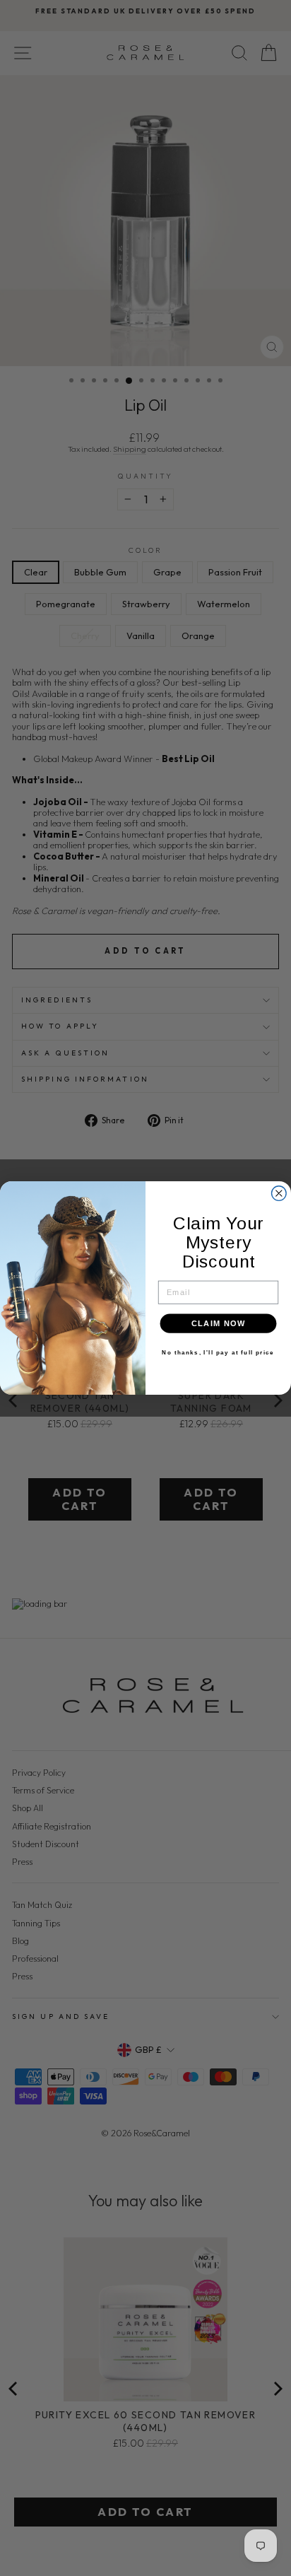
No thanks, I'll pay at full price (218, 1353)
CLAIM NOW (219, 1323)
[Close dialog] (279, 1194)
